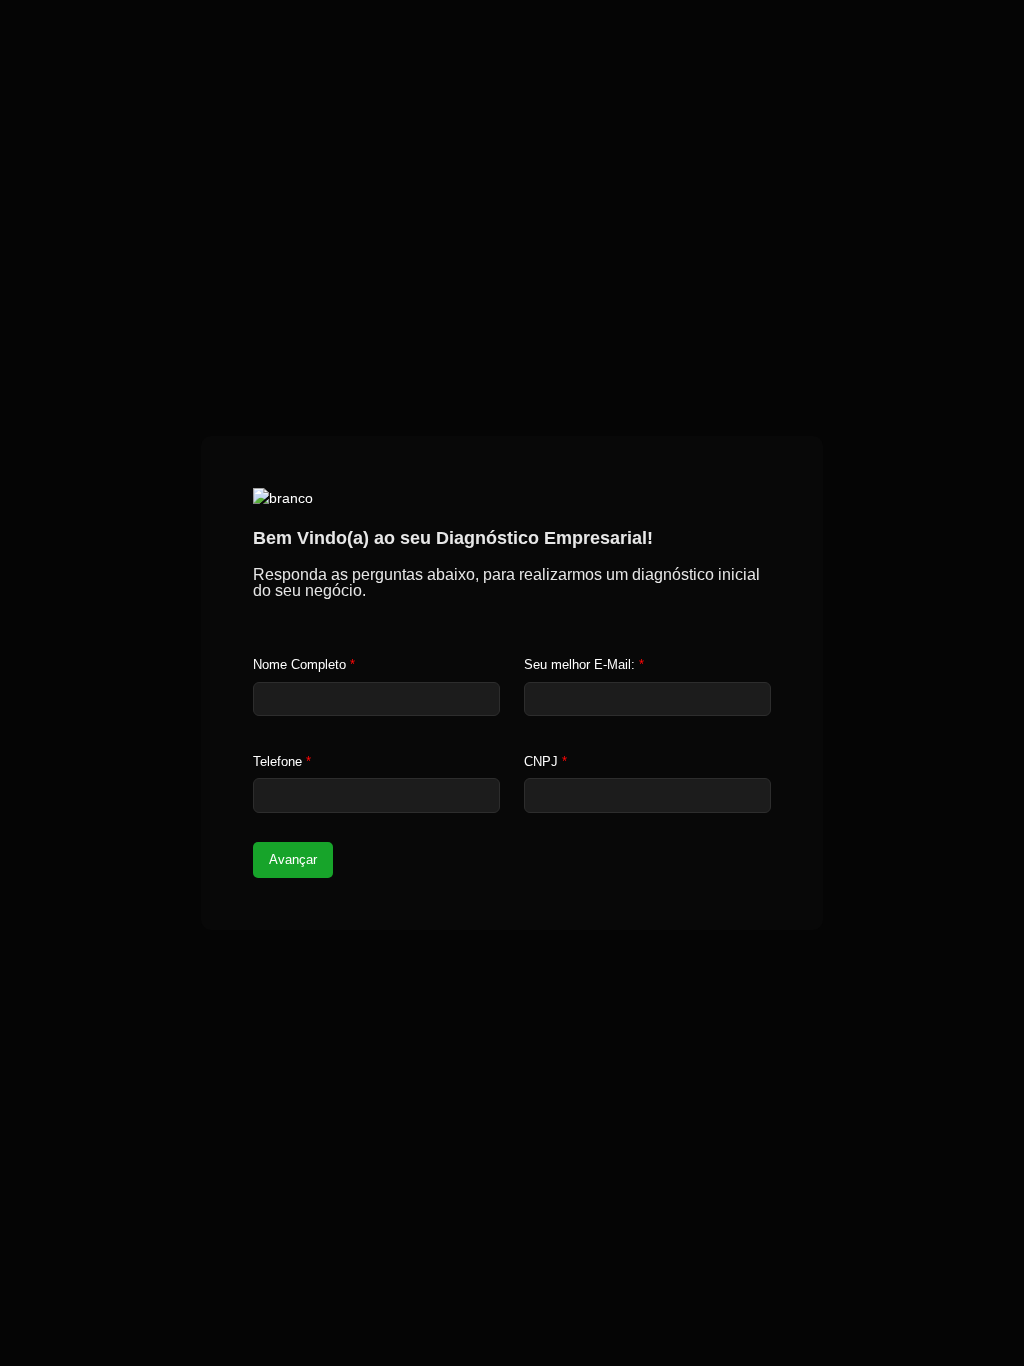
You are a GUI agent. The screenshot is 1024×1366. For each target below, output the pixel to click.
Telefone (282, 761)
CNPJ (545, 761)
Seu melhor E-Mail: (584, 664)
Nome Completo (304, 664)
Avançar (293, 859)
